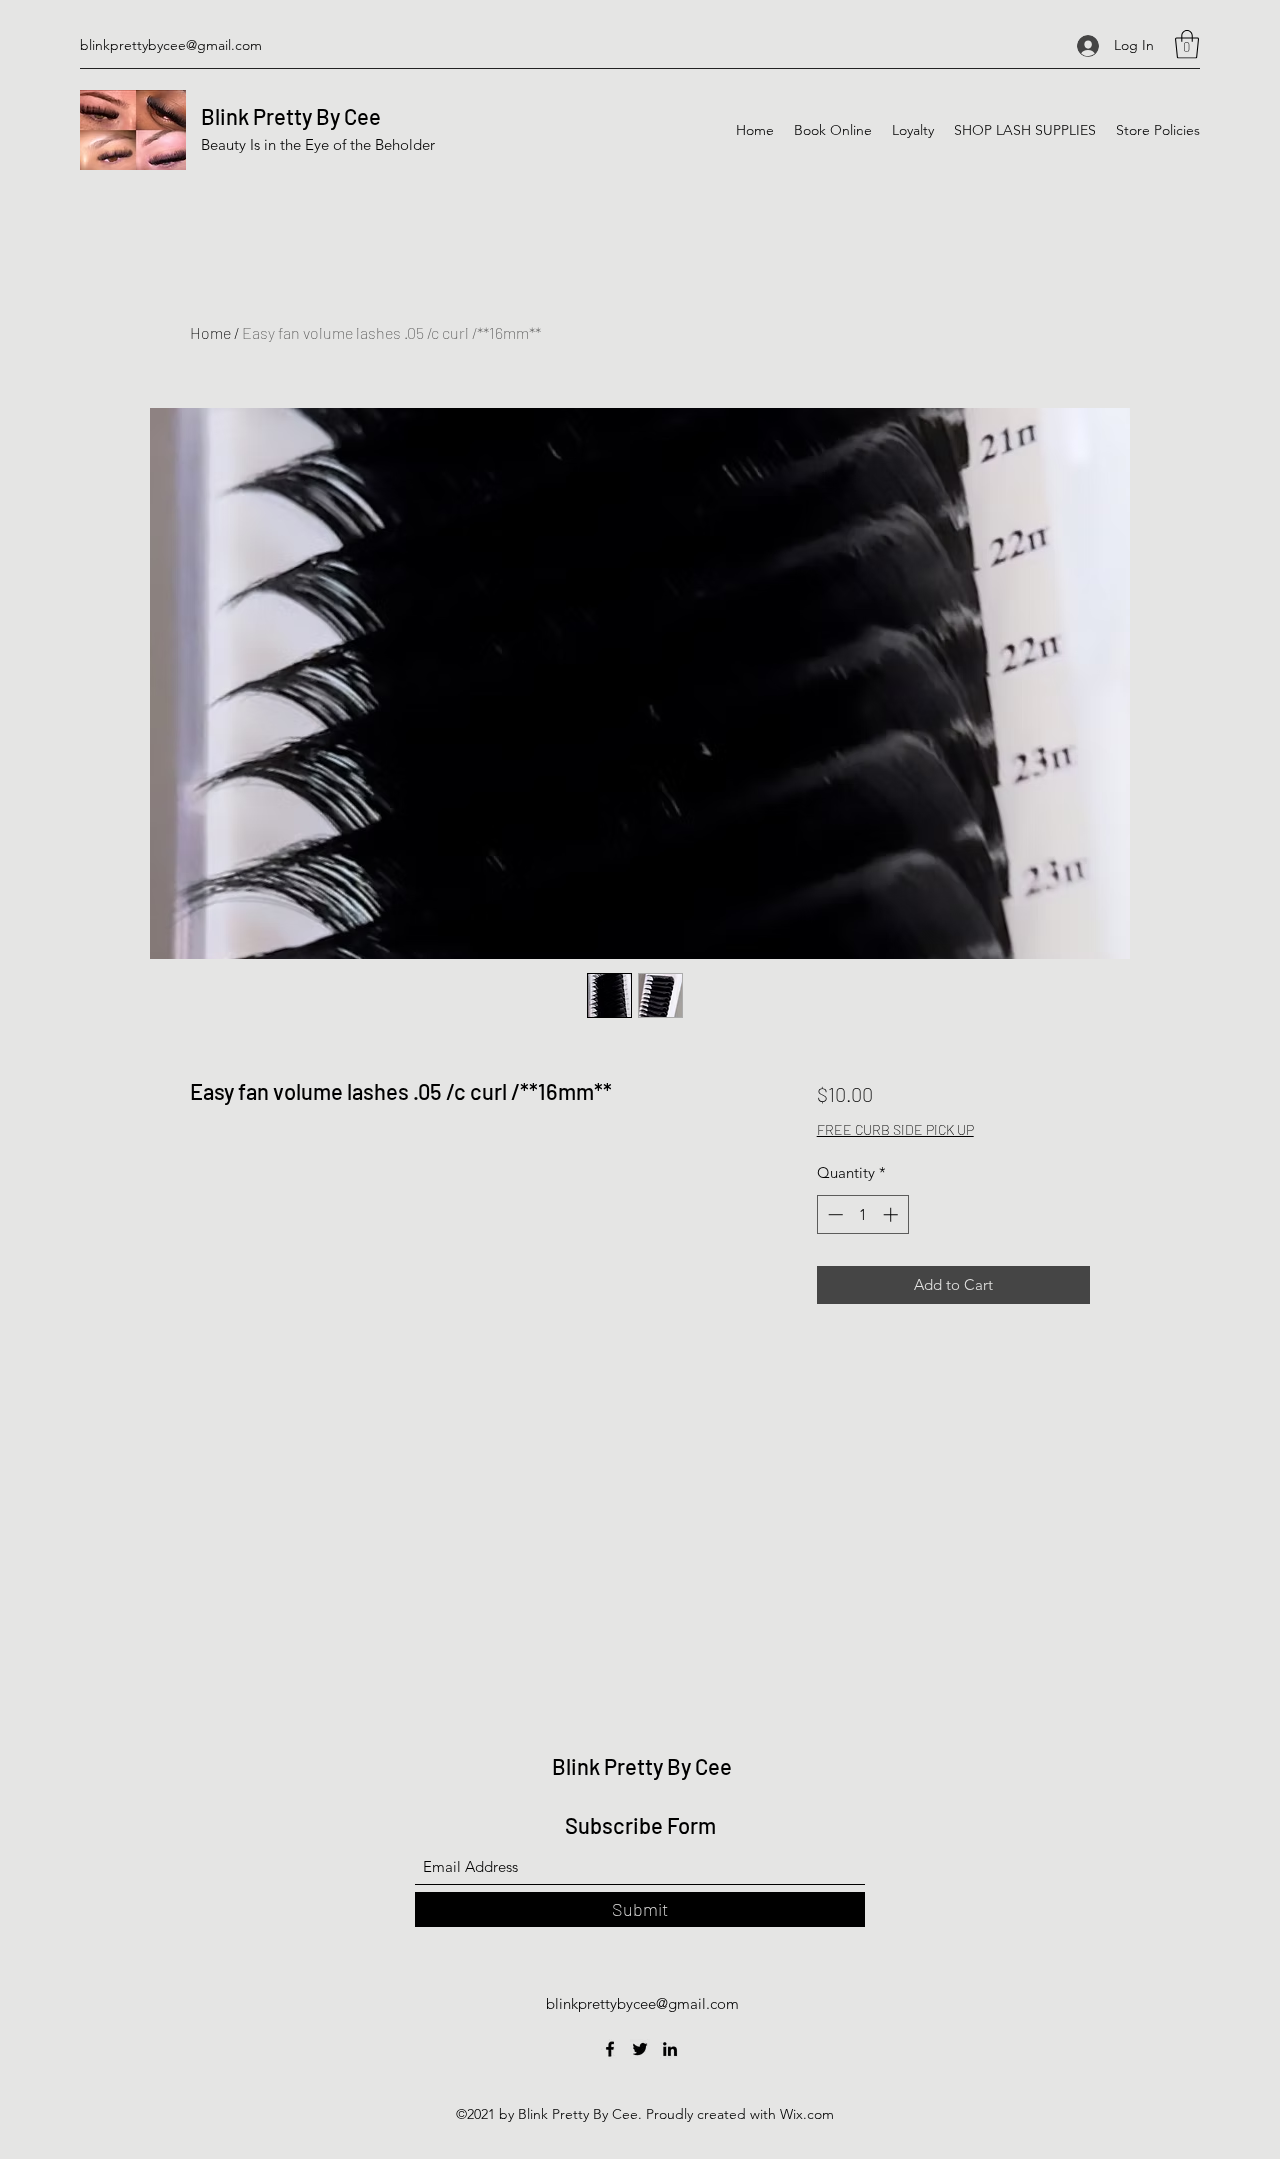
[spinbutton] (862, 1214)
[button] (1187, 44)
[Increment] (892, 1214)
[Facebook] (610, 2049)
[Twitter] (640, 2049)
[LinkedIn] (670, 2049)
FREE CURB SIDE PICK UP (895, 1129)
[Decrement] (833, 1214)
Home (210, 332)
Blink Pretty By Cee (291, 116)
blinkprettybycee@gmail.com (171, 45)
